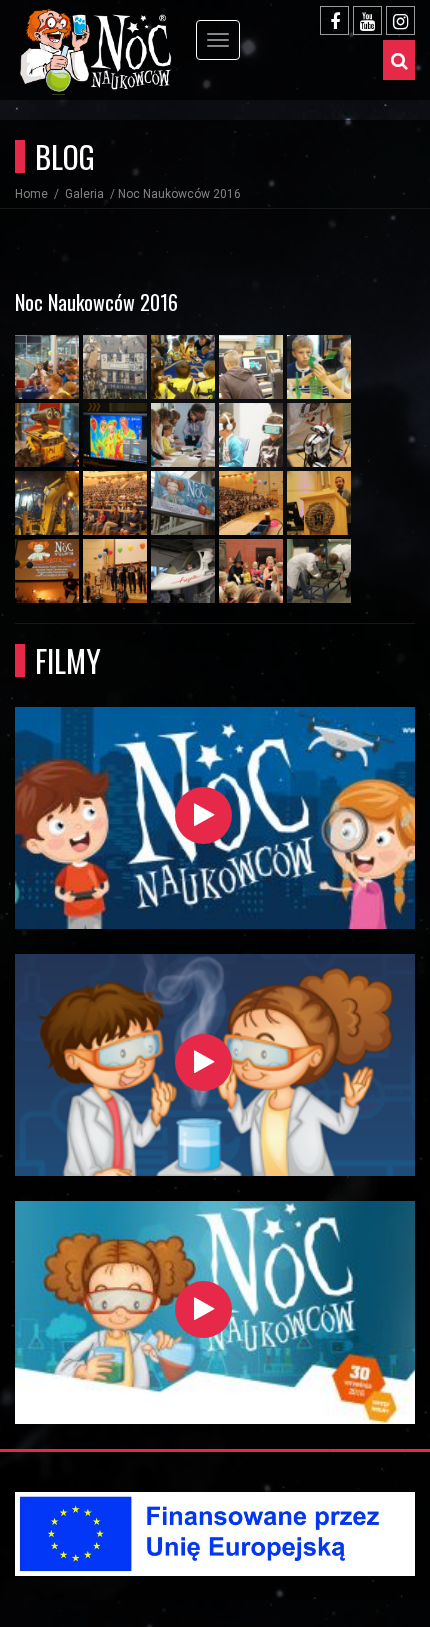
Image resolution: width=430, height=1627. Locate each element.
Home (33, 194)
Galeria (84, 194)
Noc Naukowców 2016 (96, 302)
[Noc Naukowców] (110, 30)
